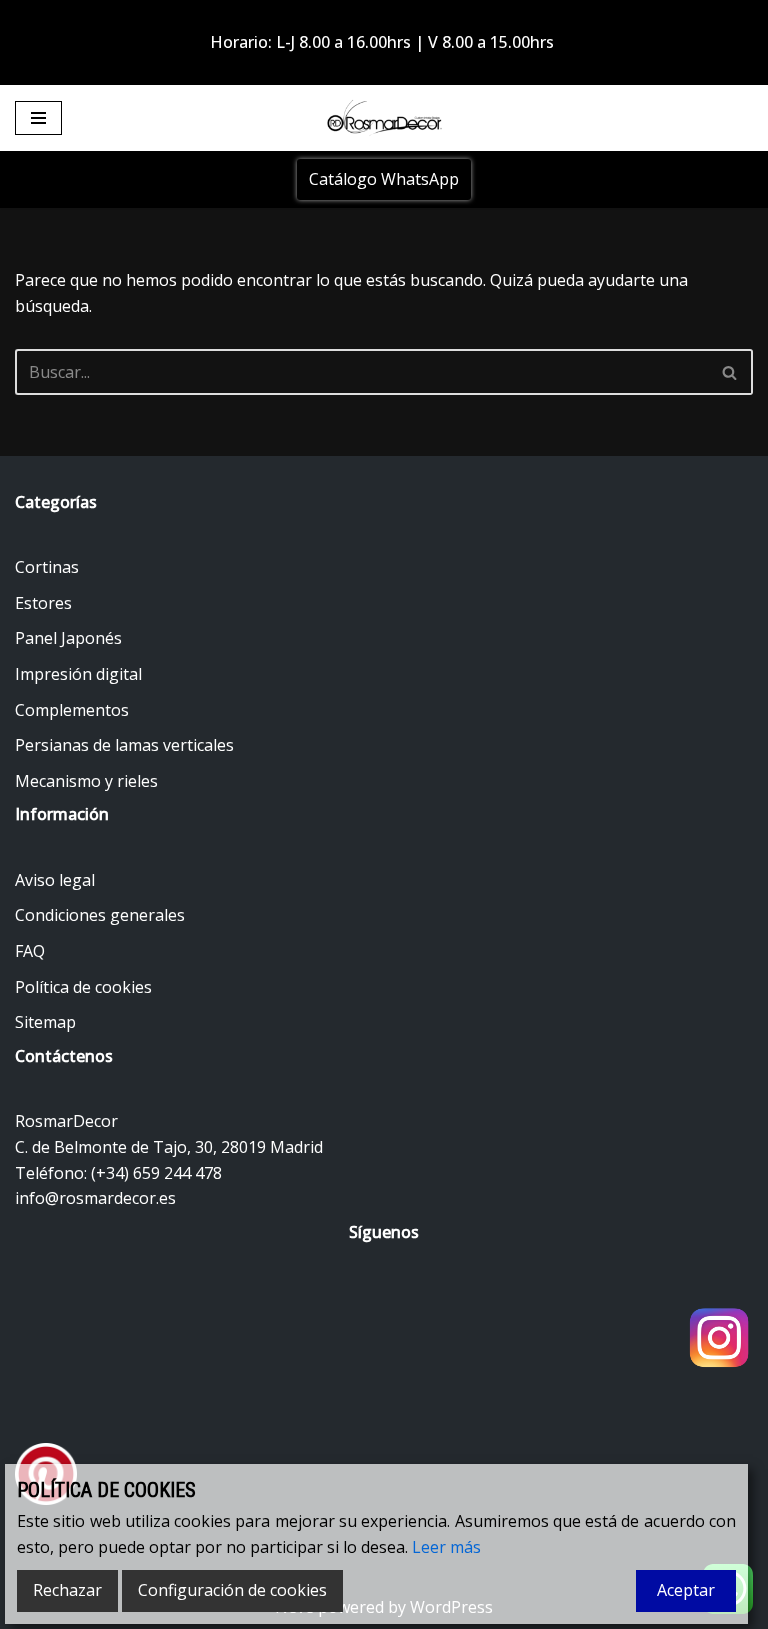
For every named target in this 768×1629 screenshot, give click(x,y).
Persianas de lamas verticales (124, 745)
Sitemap (45, 1022)
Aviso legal (55, 880)
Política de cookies (83, 987)
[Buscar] (730, 372)
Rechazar (67, 1590)
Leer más (446, 1547)
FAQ (30, 951)
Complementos (72, 710)
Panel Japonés (68, 638)
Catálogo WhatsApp (384, 179)
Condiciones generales (100, 915)
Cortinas (47, 567)
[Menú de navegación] (38, 118)
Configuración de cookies (232, 1590)
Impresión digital (78, 674)
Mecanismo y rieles (86, 781)
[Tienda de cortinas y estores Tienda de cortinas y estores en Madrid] (384, 118)
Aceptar (686, 1590)
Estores (43, 603)
